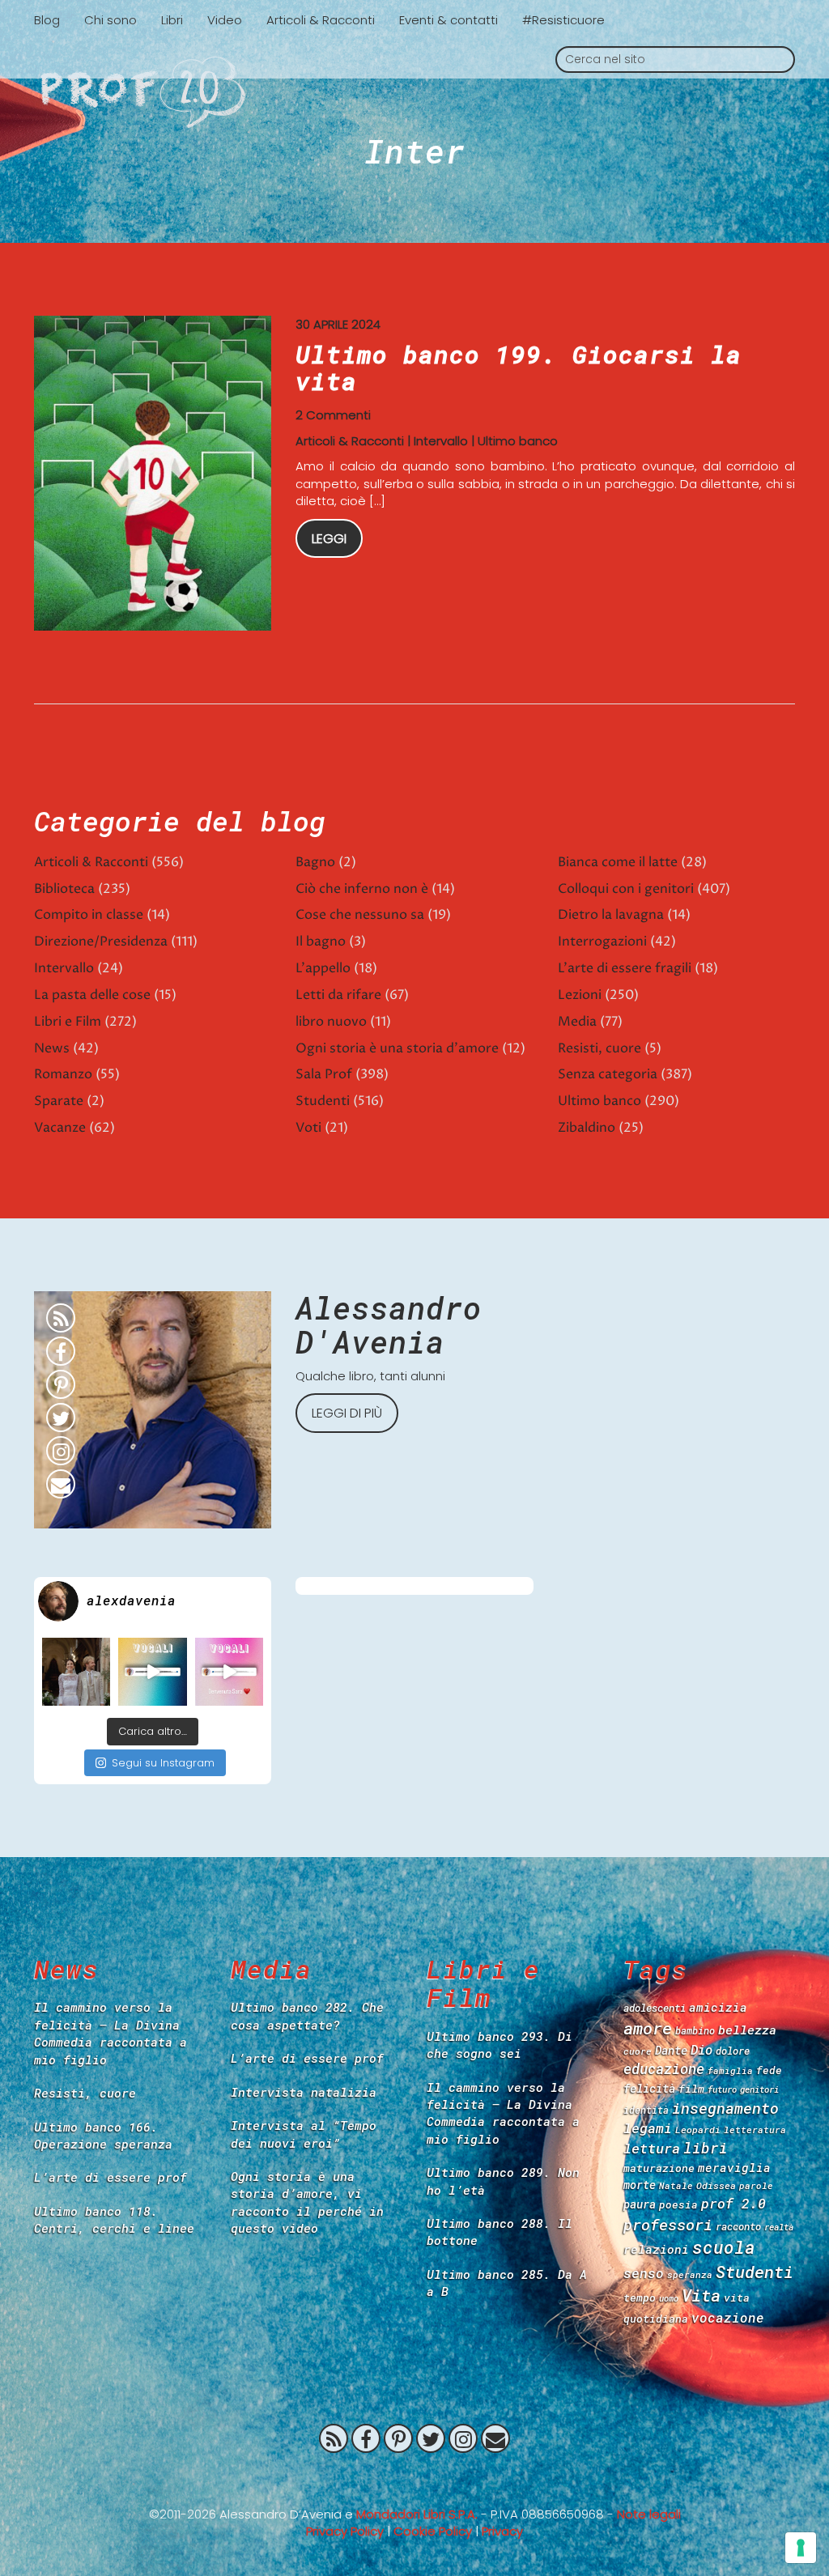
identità (646, 2110)
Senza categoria (608, 1074)
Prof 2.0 (414, 92)
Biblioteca (64, 889)
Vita (701, 2295)
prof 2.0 (733, 2203)
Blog (47, 20)
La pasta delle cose (92, 995)
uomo (669, 2298)
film (691, 2089)
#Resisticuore (563, 20)
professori (668, 2224)
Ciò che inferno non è (362, 889)
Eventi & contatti (449, 20)
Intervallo (441, 441)
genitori (759, 2089)
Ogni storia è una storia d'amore (397, 1048)
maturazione (659, 2168)
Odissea (716, 2185)
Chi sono (111, 20)
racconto (738, 2226)
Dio (701, 2049)
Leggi (329, 539)
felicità (649, 2088)
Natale (676, 2185)
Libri (172, 20)
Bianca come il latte (618, 862)
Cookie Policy (433, 2531)
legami (648, 2128)
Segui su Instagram (163, 1763)
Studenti (323, 1101)
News (52, 1048)
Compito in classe (89, 915)
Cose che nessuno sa (360, 915)
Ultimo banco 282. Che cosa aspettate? (307, 2015)
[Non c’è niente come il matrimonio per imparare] (76, 1672)
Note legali (649, 2514)
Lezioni (580, 995)
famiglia (730, 2070)
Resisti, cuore (599, 1048)
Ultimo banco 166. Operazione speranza (103, 2135)
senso (644, 2273)
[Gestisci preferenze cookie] (801, 2548)
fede (769, 2070)
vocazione (728, 2317)
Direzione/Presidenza (101, 942)
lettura (652, 2148)
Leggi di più (347, 1413)
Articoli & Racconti (321, 20)
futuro (722, 2089)
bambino (695, 2030)
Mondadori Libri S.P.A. (417, 2514)
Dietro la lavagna (611, 915)
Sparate (59, 1101)
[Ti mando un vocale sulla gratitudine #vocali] (229, 1672)
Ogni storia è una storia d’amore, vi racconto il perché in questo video (307, 2202)
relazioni (656, 2249)
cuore (638, 2051)
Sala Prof (324, 1074)
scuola (724, 2247)
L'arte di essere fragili (625, 968)
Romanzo (63, 1074)
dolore (733, 2051)
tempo (640, 2298)
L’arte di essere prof (111, 2177)
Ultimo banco (518, 441)
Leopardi (698, 2130)
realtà (779, 2227)
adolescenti (655, 2008)
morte (640, 2185)
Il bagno (321, 942)
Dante (671, 2050)
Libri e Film (68, 1022)
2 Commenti (333, 415)
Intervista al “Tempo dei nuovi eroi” (304, 2134)
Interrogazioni (602, 942)
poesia (678, 2204)
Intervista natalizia (304, 2092)
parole (756, 2185)
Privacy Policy (345, 2531)
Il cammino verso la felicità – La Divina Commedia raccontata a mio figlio (111, 2033)
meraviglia (734, 2168)
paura (640, 2204)
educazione (664, 2069)
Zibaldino (587, 1128)
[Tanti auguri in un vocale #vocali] (152, 1672)
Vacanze (60, 1128)
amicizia (718, 2007)
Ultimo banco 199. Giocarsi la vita (519, 368)
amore (648, 2028)
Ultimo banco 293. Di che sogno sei (500, 2045)
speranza (690, 2274)
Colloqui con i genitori (626, 889)
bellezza (747, 2030)
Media (577, 1022)
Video (225, 20)
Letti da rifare (338, 995)
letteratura (755, 2130)
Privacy (502, 2531)
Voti (308, 1128)
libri (706, 2148)
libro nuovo (331, 1022)
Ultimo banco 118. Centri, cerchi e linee (114, 2219)
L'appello (323, 968)
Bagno (315, 862)
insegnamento (725, 2108)
